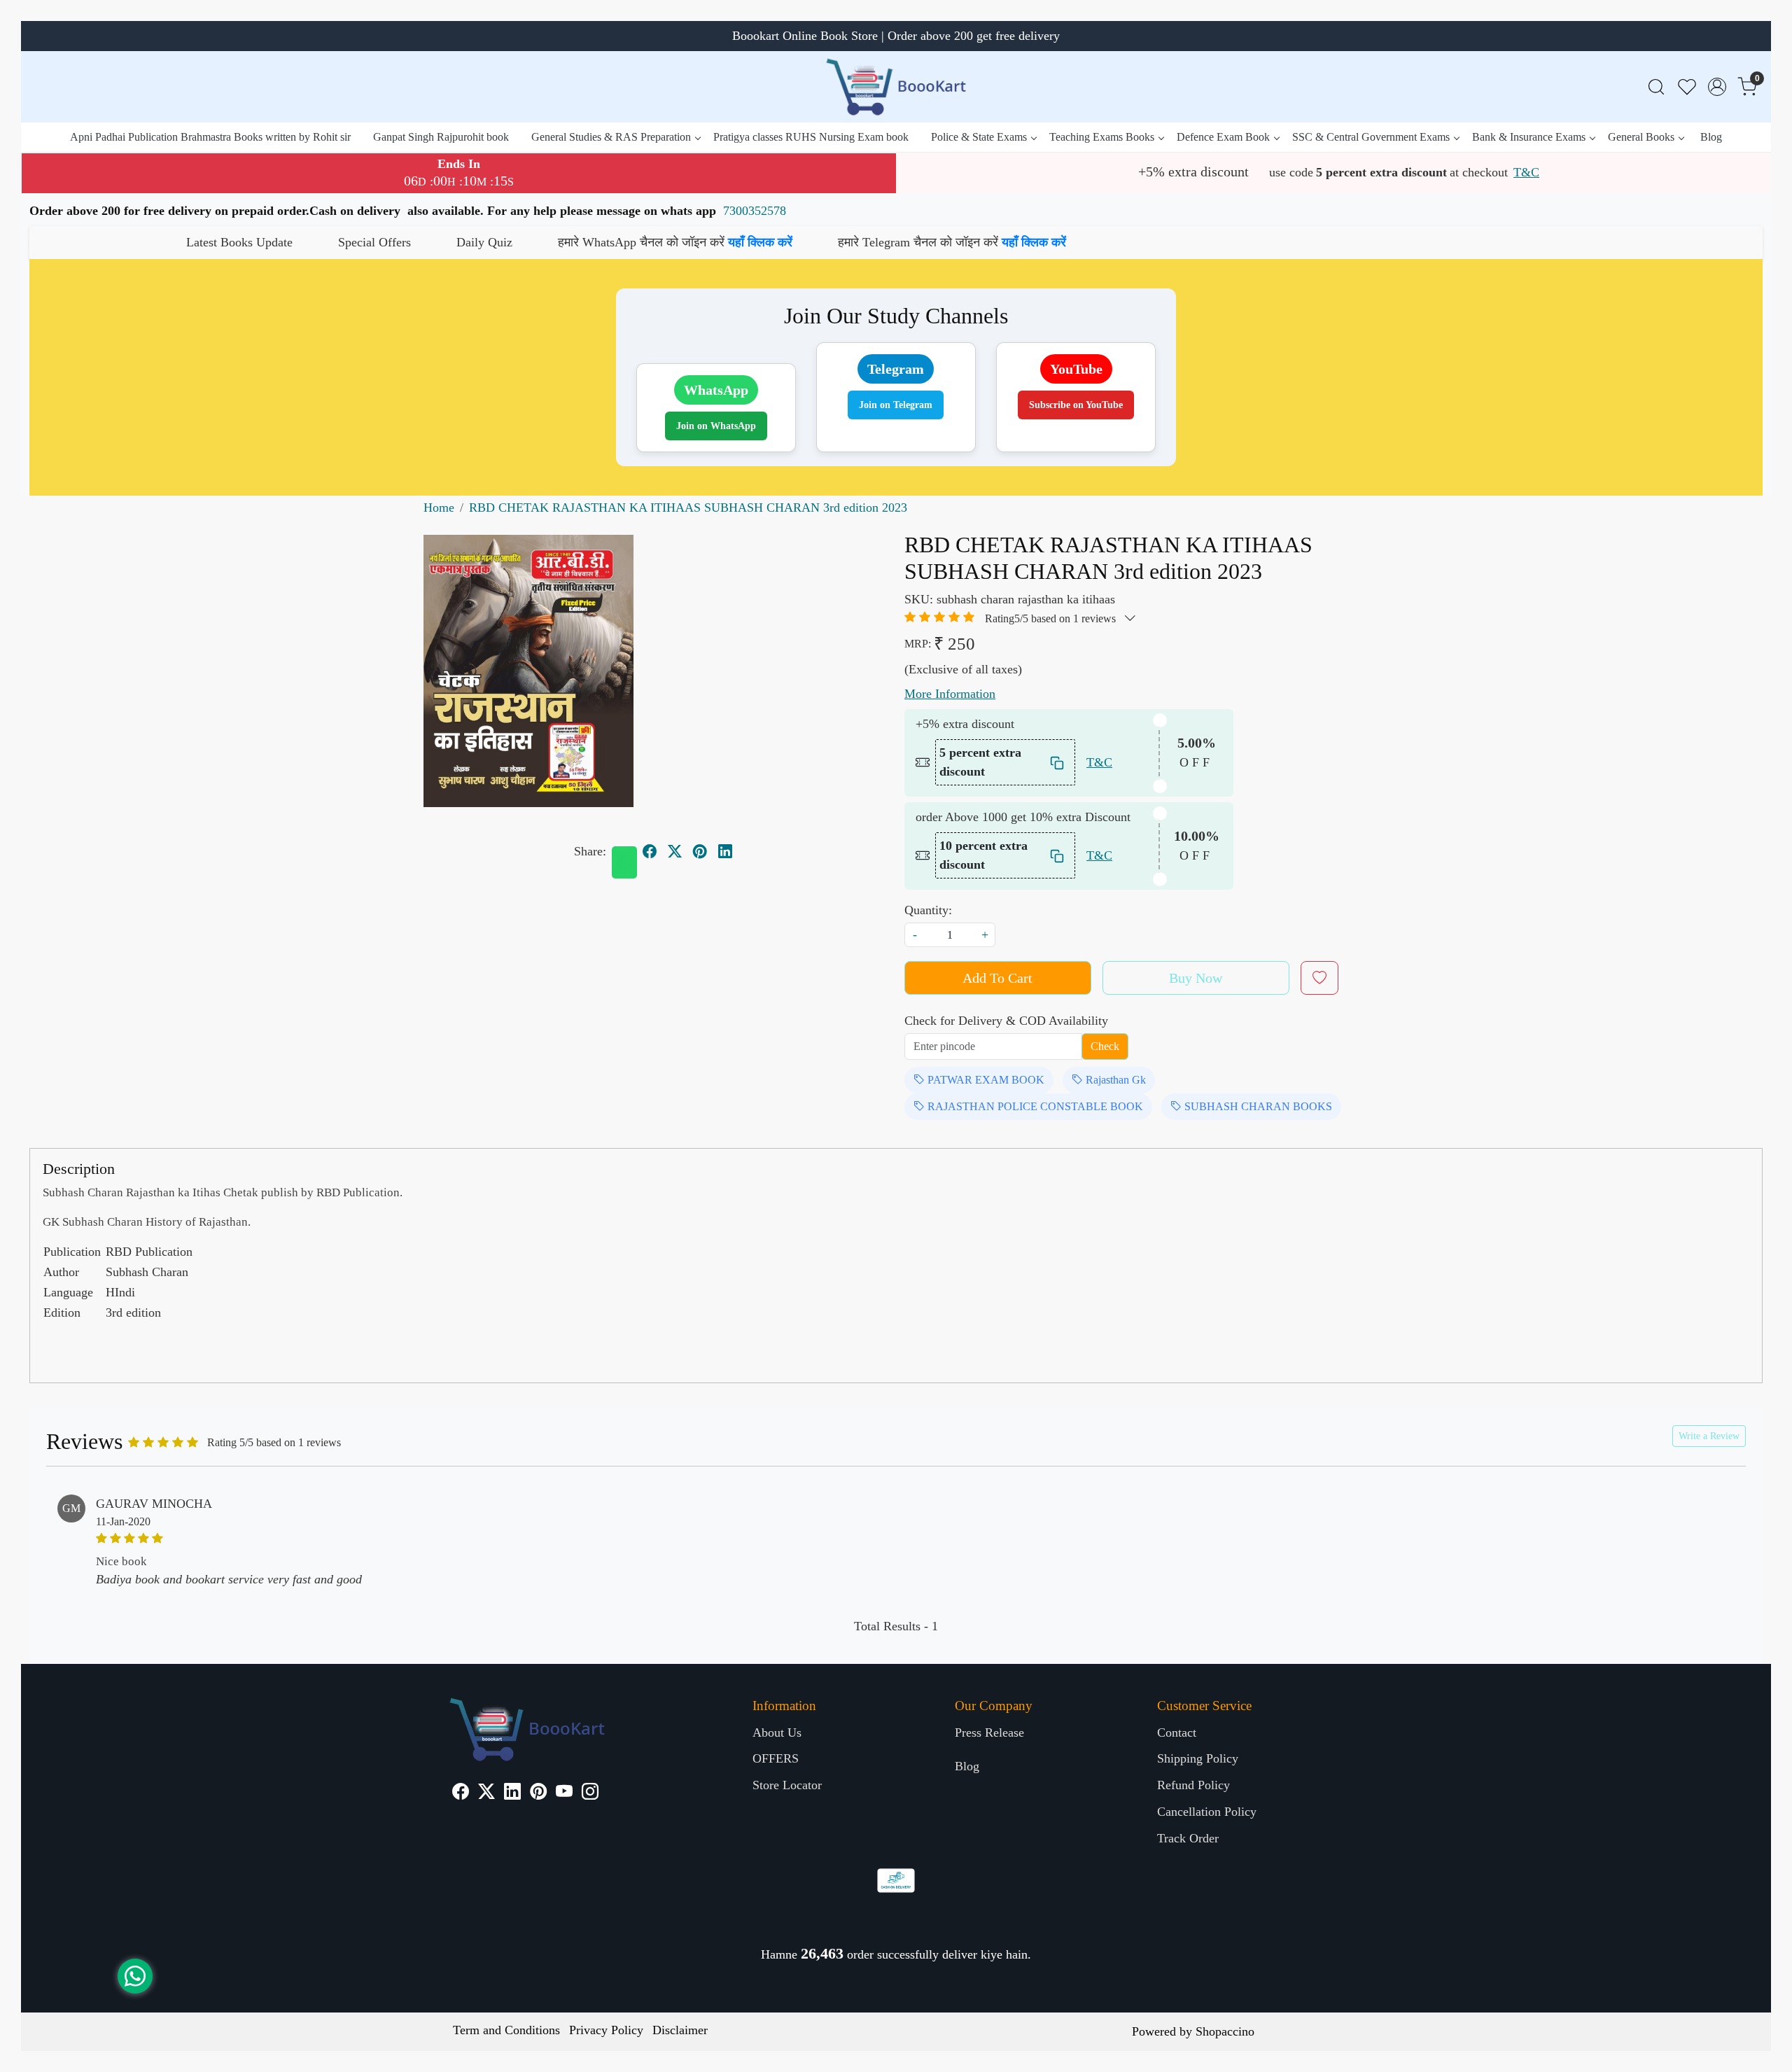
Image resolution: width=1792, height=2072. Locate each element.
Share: (590, 851)
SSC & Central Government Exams (1371, 137)
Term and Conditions (506, 2030)
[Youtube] (564, 1793)
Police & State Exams (979, 137)
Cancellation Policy (1207, 1812)
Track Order (1188, 1838)
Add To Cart (997, 978)
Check (1105, 1046)
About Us (777, 1732)
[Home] (896, 87)
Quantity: (928, 910)
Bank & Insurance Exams (1529, 137)
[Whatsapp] (624, 862)
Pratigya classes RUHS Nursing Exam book (811, 137)
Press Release (989, 1732)
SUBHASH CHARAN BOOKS (1257, 1106)
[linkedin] (725, 852)
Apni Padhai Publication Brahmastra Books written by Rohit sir (210, 137)
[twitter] (675, 852)
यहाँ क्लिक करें (535, 242)
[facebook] (650, 852)
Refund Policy (1193, 1785)
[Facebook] (461, 1793)
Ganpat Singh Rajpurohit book (441, 137)
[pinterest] (700, 852)
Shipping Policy (1198, 1758)
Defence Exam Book (1223, 137)
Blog (1711, 137)
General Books (1641, 137)
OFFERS (776, 1758)
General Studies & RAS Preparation (611, 137)
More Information (950, 694)
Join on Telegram (896, 405)
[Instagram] (590, 1793)
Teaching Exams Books (1102, 137)
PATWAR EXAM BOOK (985, 1080)
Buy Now (1196, 978)
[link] (1656, 87)
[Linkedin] (512, 1793)
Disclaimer (680, 2030)
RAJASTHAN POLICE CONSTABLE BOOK (1034, 1106)
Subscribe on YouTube (1076, 405)
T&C (1526, 172)
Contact (1177, 1732)
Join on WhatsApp (716, 426)
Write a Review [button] (1709, 1436)
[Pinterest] (538, 1793)
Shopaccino (1225, 2031)
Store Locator (787, 1785)
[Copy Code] (1058, 763)
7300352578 (755, 211)
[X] (486, 1793)
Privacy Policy (606, 2030)
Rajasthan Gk (1114, 1080)
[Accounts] (1717, 87)
